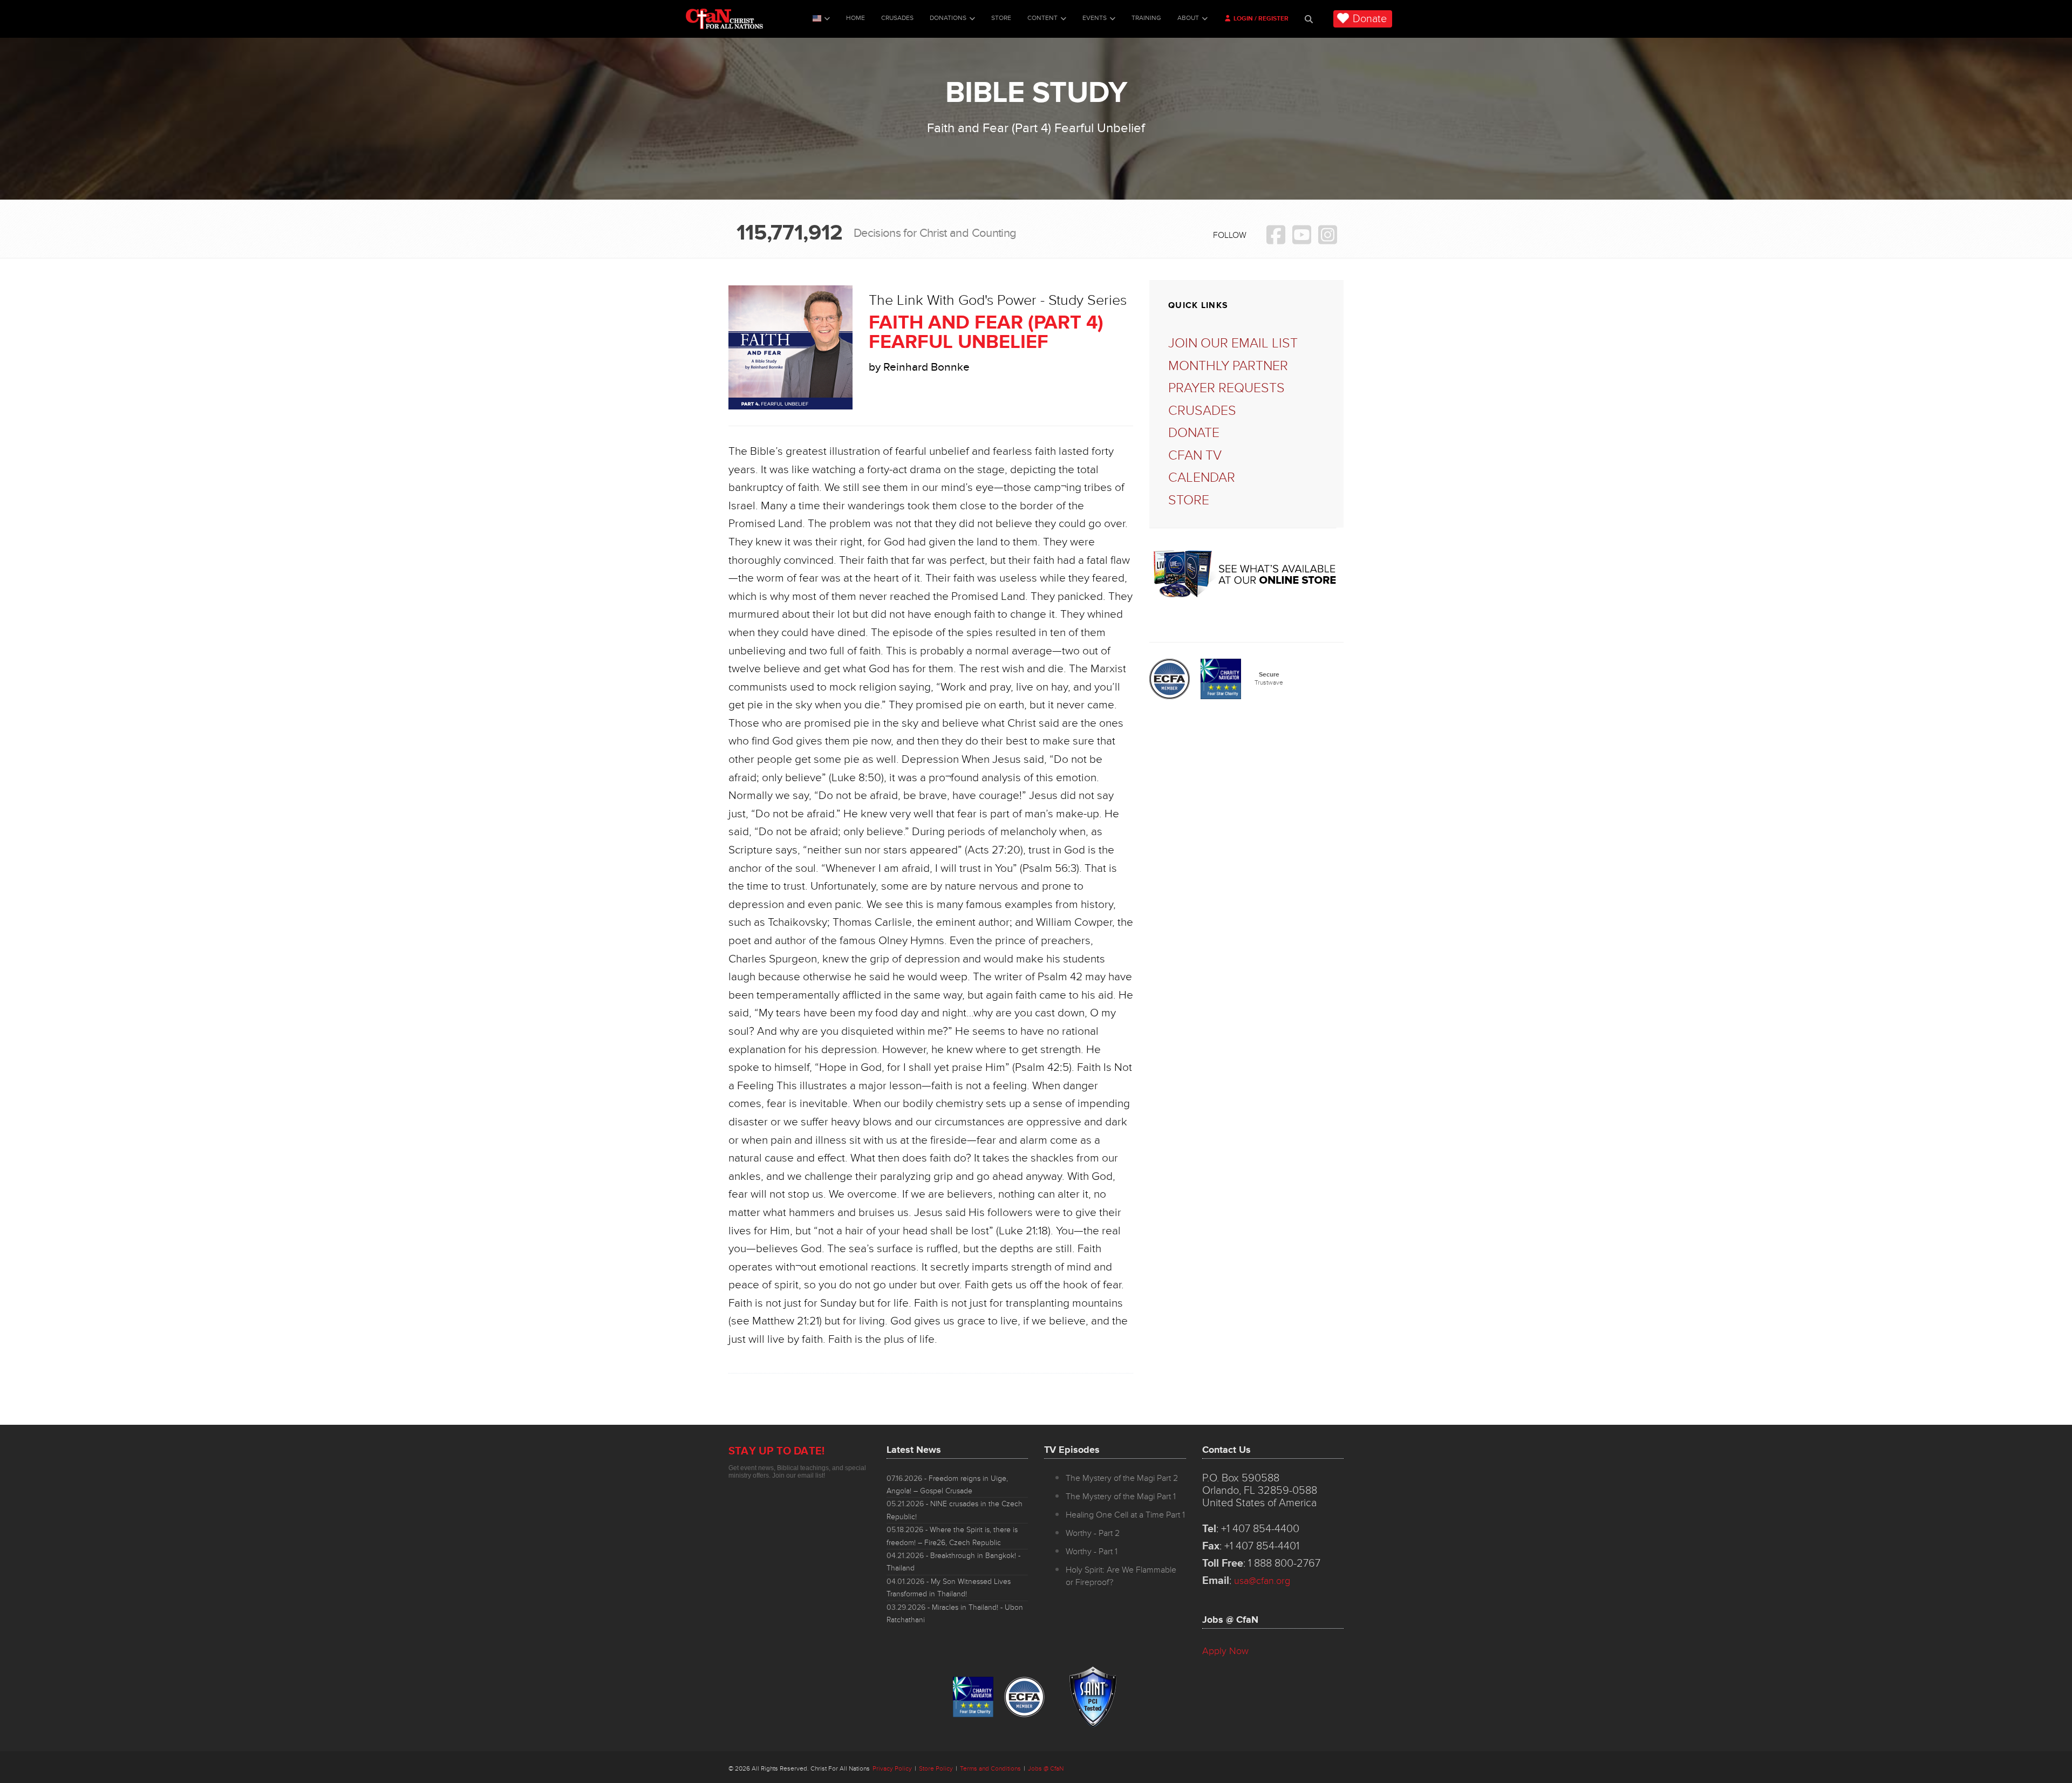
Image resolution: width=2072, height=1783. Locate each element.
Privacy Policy (892, 1769)
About (1188, 18)
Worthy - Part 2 (1093, 1533)
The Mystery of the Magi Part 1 (1121, 1497)
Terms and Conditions (990, 1769)
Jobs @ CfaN (1046, 1769)
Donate (1370, 19)
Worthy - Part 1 (1092, 1552)
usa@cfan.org (1262, 1581)
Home (856, 18)
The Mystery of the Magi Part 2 (1122, 1478)
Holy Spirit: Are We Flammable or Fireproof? (1121, 1576)
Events (1095, 18)
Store (1001, 18)
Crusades (897, 18)
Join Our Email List (1233, 343)
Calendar (1202, 478)
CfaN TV (1195, 456)
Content (1042, 18)
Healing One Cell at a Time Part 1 (1125, 1515)
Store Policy (936, 1769)
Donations (948, 18)
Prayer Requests (1226, 388)
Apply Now (1225, 1651)
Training (1146, 18)
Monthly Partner (1228, 366)
